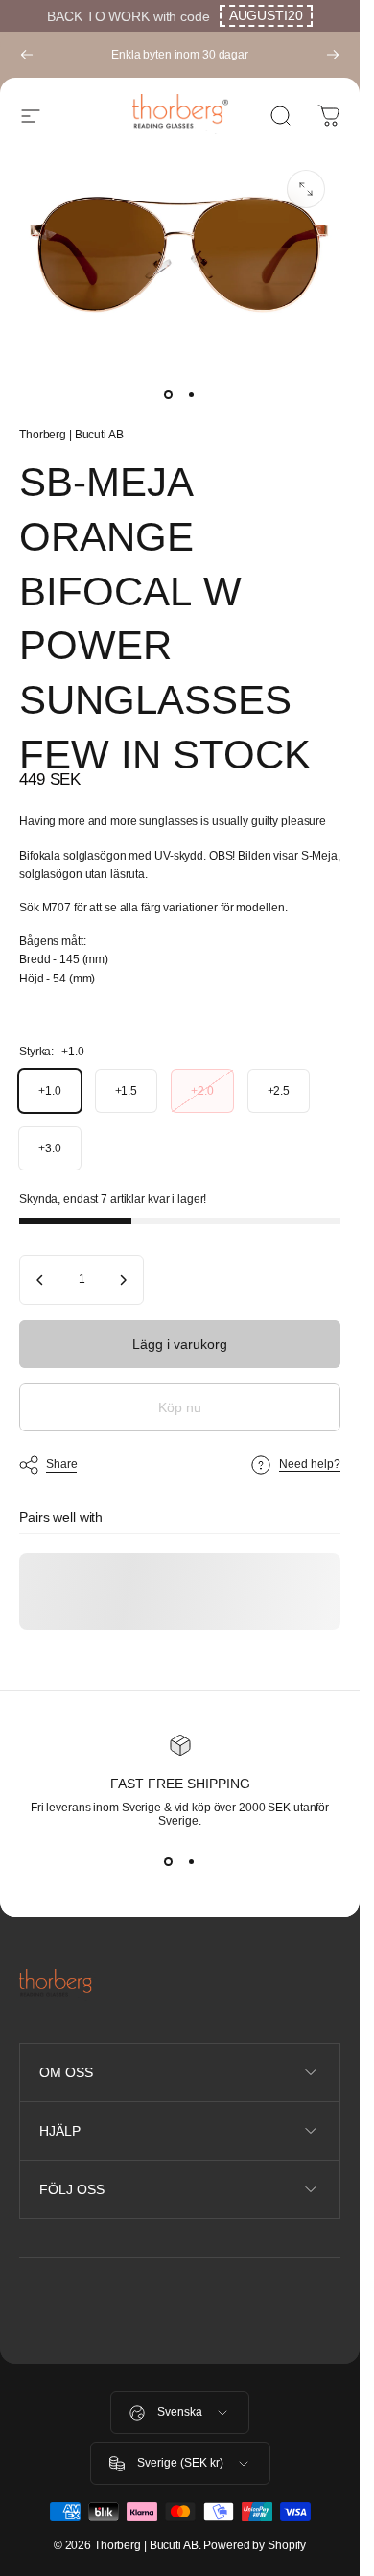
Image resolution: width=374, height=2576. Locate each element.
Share (61, 1464)
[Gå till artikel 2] (192, 395)
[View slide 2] (192, 1862)
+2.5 (279, 1091)
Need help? (310, 1464)
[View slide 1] (169, 1862)
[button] (266, 16)
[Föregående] (27, 55)
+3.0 (50, 1148)
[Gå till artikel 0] (169, 395)
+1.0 (50, 1091)
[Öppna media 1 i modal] (306, 189)
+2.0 (202, 1091)
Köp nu (180, 1407)
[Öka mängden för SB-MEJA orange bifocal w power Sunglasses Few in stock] (123, 1280)
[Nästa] (333, 55)
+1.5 (127, 1091)
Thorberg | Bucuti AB (71, 435)
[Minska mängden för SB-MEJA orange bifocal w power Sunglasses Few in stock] (40, 1280)
